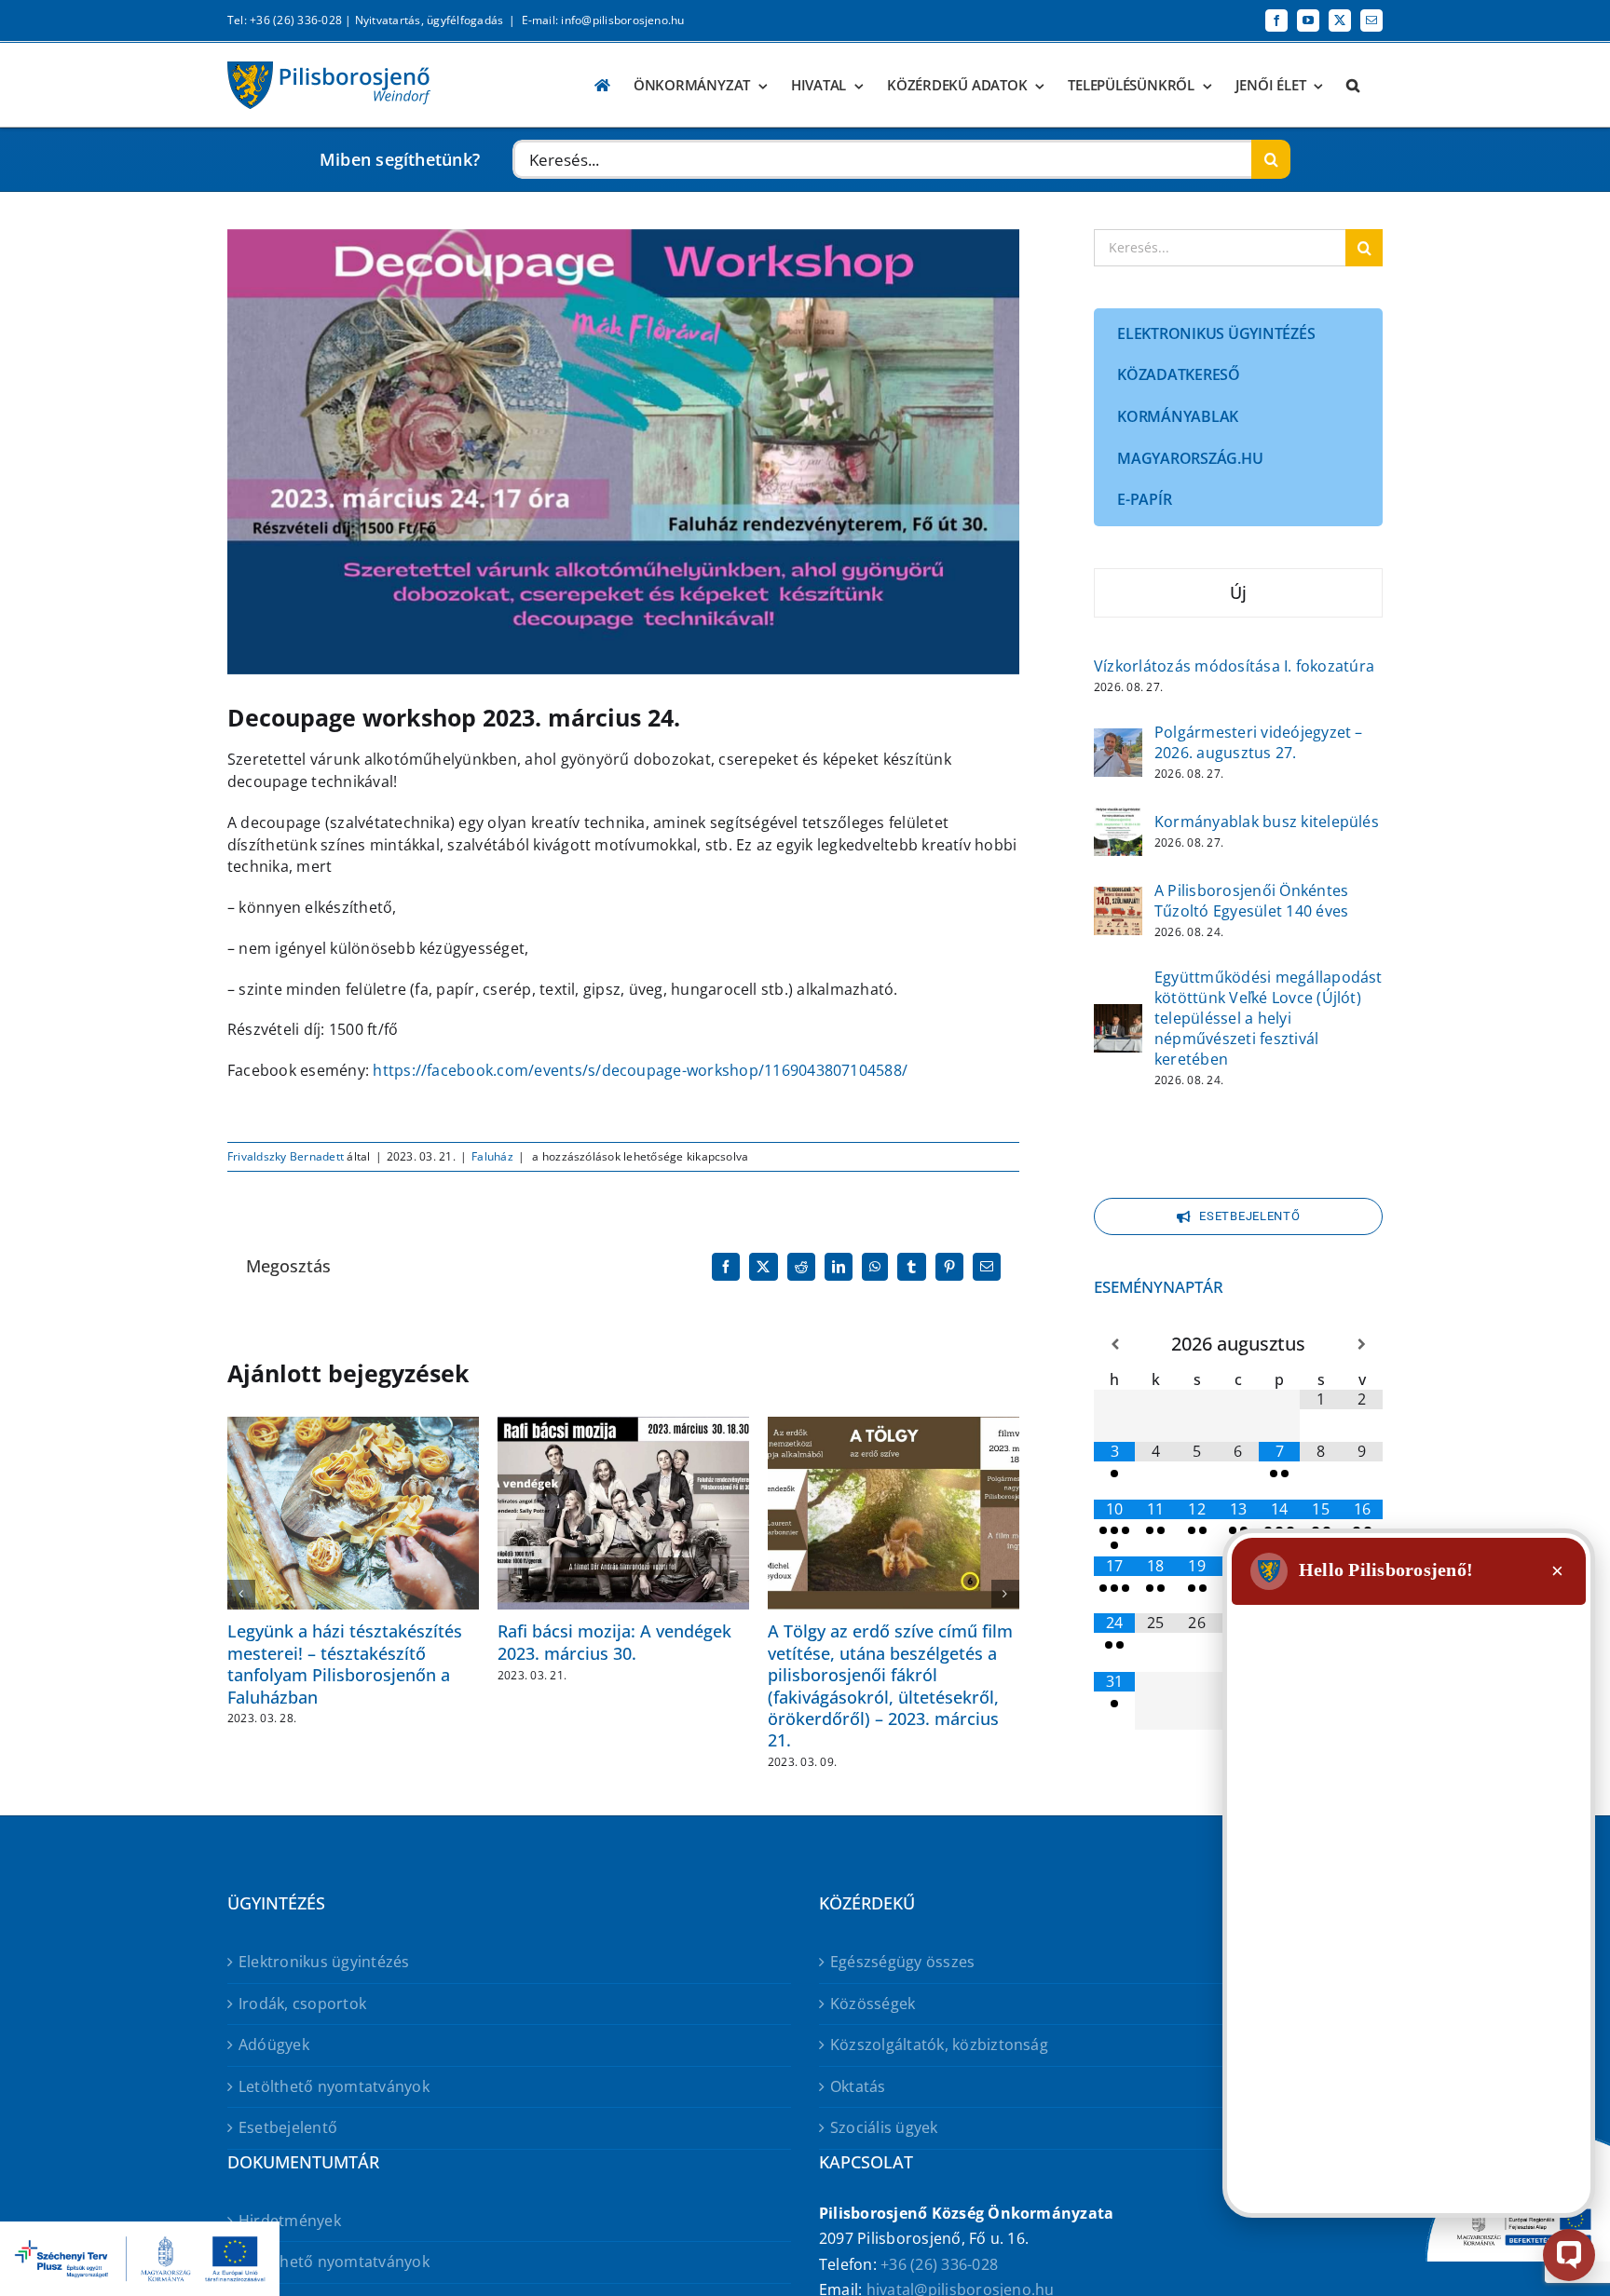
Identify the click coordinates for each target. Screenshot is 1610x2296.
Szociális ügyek (884, 2127)
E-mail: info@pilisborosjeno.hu (603, 20)
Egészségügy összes (902, 1962)
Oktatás (858, 2086)
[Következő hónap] (1362, 1345)
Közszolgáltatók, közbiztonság (939, 2045)
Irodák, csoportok (302, 2004)
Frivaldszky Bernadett (286, 1156)
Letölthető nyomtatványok (334, 2086)
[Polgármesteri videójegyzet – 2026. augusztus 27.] (1118, 740)
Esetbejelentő (288, 2127)
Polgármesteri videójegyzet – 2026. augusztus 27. (1259, 742)
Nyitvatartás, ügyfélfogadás (429, 20)
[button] (1353, 85)
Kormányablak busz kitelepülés (1267, 822)
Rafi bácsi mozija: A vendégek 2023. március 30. (614, 1642)
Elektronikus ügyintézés (324, 1962)
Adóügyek (274, 2045)
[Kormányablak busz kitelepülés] (1118, 820)
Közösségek (873, 2004)
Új (1238, 592)
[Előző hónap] (1114, 1345)
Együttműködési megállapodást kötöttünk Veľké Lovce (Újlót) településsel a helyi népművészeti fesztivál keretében (1269, 1018)
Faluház (492, 1156)
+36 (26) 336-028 (939, 2264)
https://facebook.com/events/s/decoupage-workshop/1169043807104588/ (640, 1070)
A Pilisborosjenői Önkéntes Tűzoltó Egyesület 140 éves (1251, 901)
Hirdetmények (290, 2221)
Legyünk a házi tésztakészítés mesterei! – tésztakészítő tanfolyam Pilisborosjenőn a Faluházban (345, 1664)
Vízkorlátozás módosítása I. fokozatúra (1234, 666)
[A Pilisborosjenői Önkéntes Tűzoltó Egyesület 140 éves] (1118, 899)
